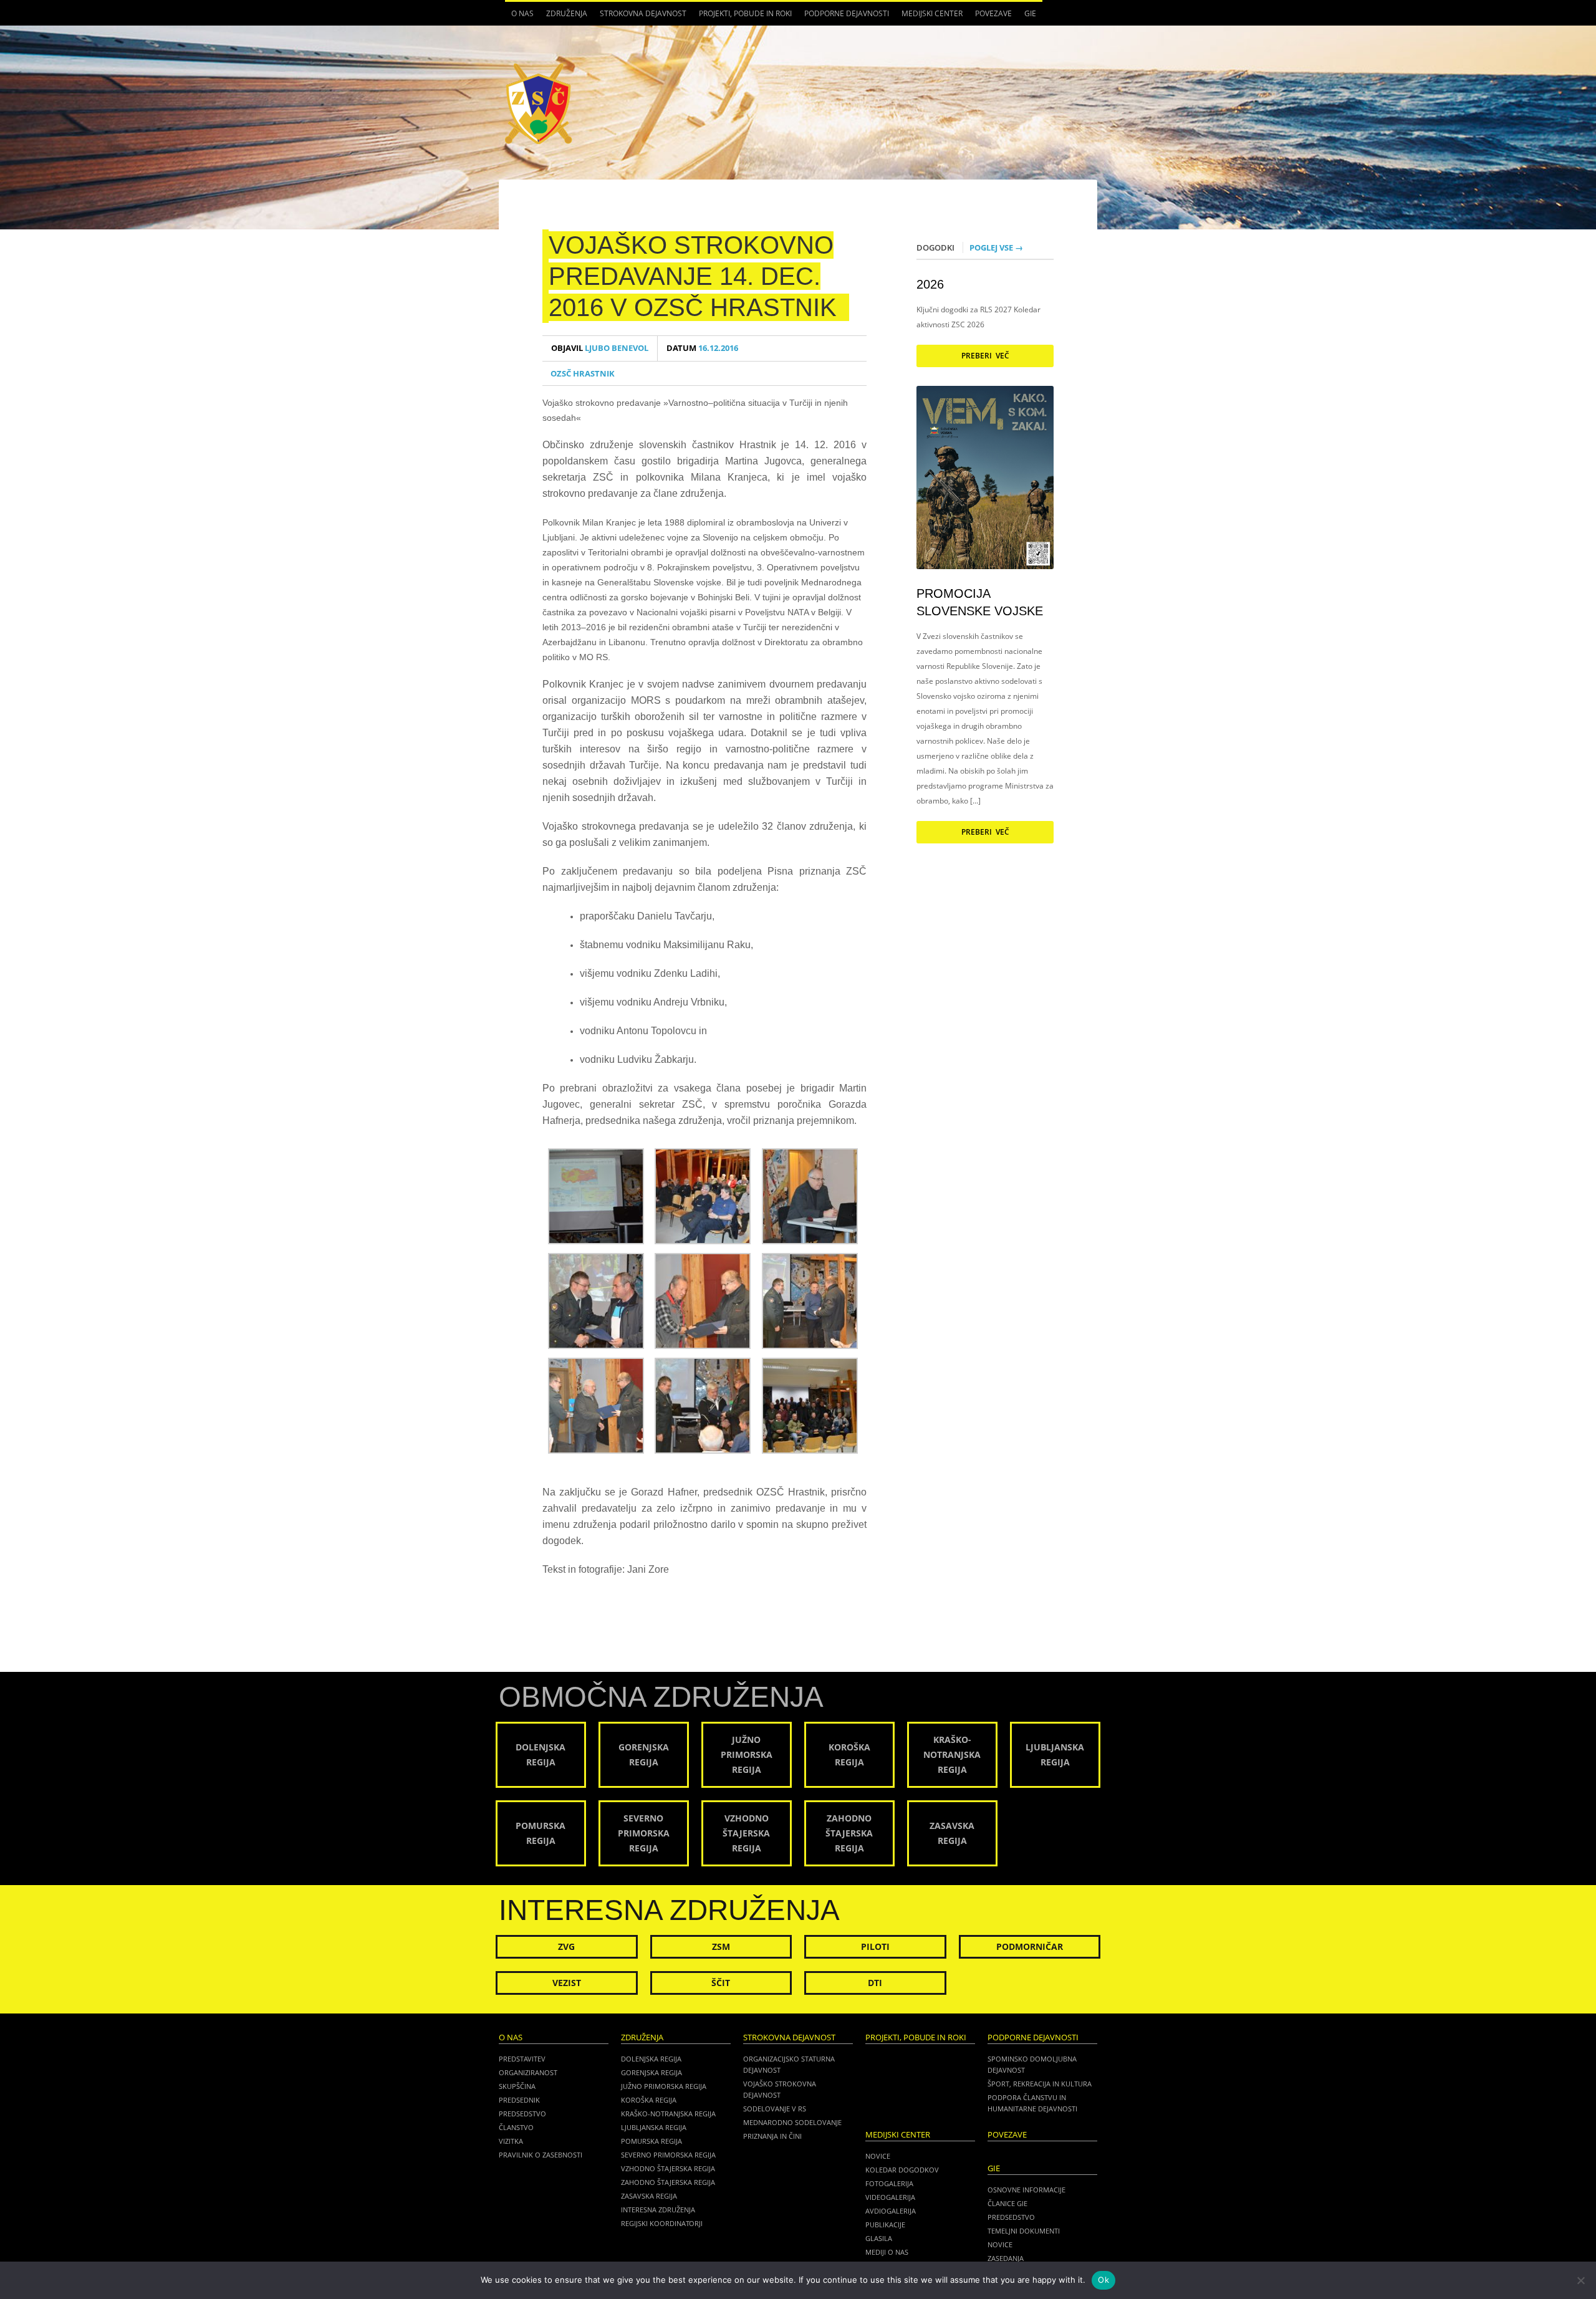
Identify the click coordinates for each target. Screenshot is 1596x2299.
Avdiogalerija (891, 2211)
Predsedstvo (522, 2114)
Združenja (564, 17)
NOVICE (1000, 2244)
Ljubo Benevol (600, 348)
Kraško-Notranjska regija (668, 2114)
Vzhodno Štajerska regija (668, 2168)
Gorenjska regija (651, 2072)
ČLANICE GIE (1007, 2203)
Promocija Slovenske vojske (980, 602)
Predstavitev (522, 2059)
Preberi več (985, 356)
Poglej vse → (996, 247)
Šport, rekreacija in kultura (1040, 2084)
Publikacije (885, 2225)
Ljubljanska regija (654, 2127)
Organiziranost (528, 2072)
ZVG (566, 1946)
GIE (1027, 17)
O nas (519, 17)
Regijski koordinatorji (662, 2223)
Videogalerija (890, 2197)
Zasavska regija (649, 2196)
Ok (1103, 2280)
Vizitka (511, 2141)
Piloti (875, 1946)
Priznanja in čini (772, 2136)
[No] (1580, 2280)
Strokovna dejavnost (640, 17)
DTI (875, 1983)
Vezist (567, 1983)
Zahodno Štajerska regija (668, 2182)
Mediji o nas (887, 2252)
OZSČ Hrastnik (583, 373)
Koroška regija (649, 2100)
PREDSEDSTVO (1011, 2217)
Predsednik (519, 2100)
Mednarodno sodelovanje (792, 2122)
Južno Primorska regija (664, 2086)
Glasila (879, 2238)
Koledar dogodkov (902, 2170)
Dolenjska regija (651, 2059)
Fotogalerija (889, 2183)
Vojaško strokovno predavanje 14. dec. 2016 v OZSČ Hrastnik (693, 276)
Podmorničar (1030, 1946)
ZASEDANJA (1006, 2258)
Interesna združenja (658, 2210)
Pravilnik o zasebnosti (541, 2155)
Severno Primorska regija (668, 2155)
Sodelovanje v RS (775, 2109)
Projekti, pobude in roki (745, 13)
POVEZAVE (993, 13)
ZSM (721, 1946)
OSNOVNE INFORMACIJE (1026, 2190)
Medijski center (929, 17)
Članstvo (516, 2127)
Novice (878, 2156)
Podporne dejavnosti (844, 17)
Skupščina (517, 2086)
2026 (930, 284)
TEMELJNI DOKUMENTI (1024, 2231)
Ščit (721, 1983)
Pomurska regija (651, 2141)
